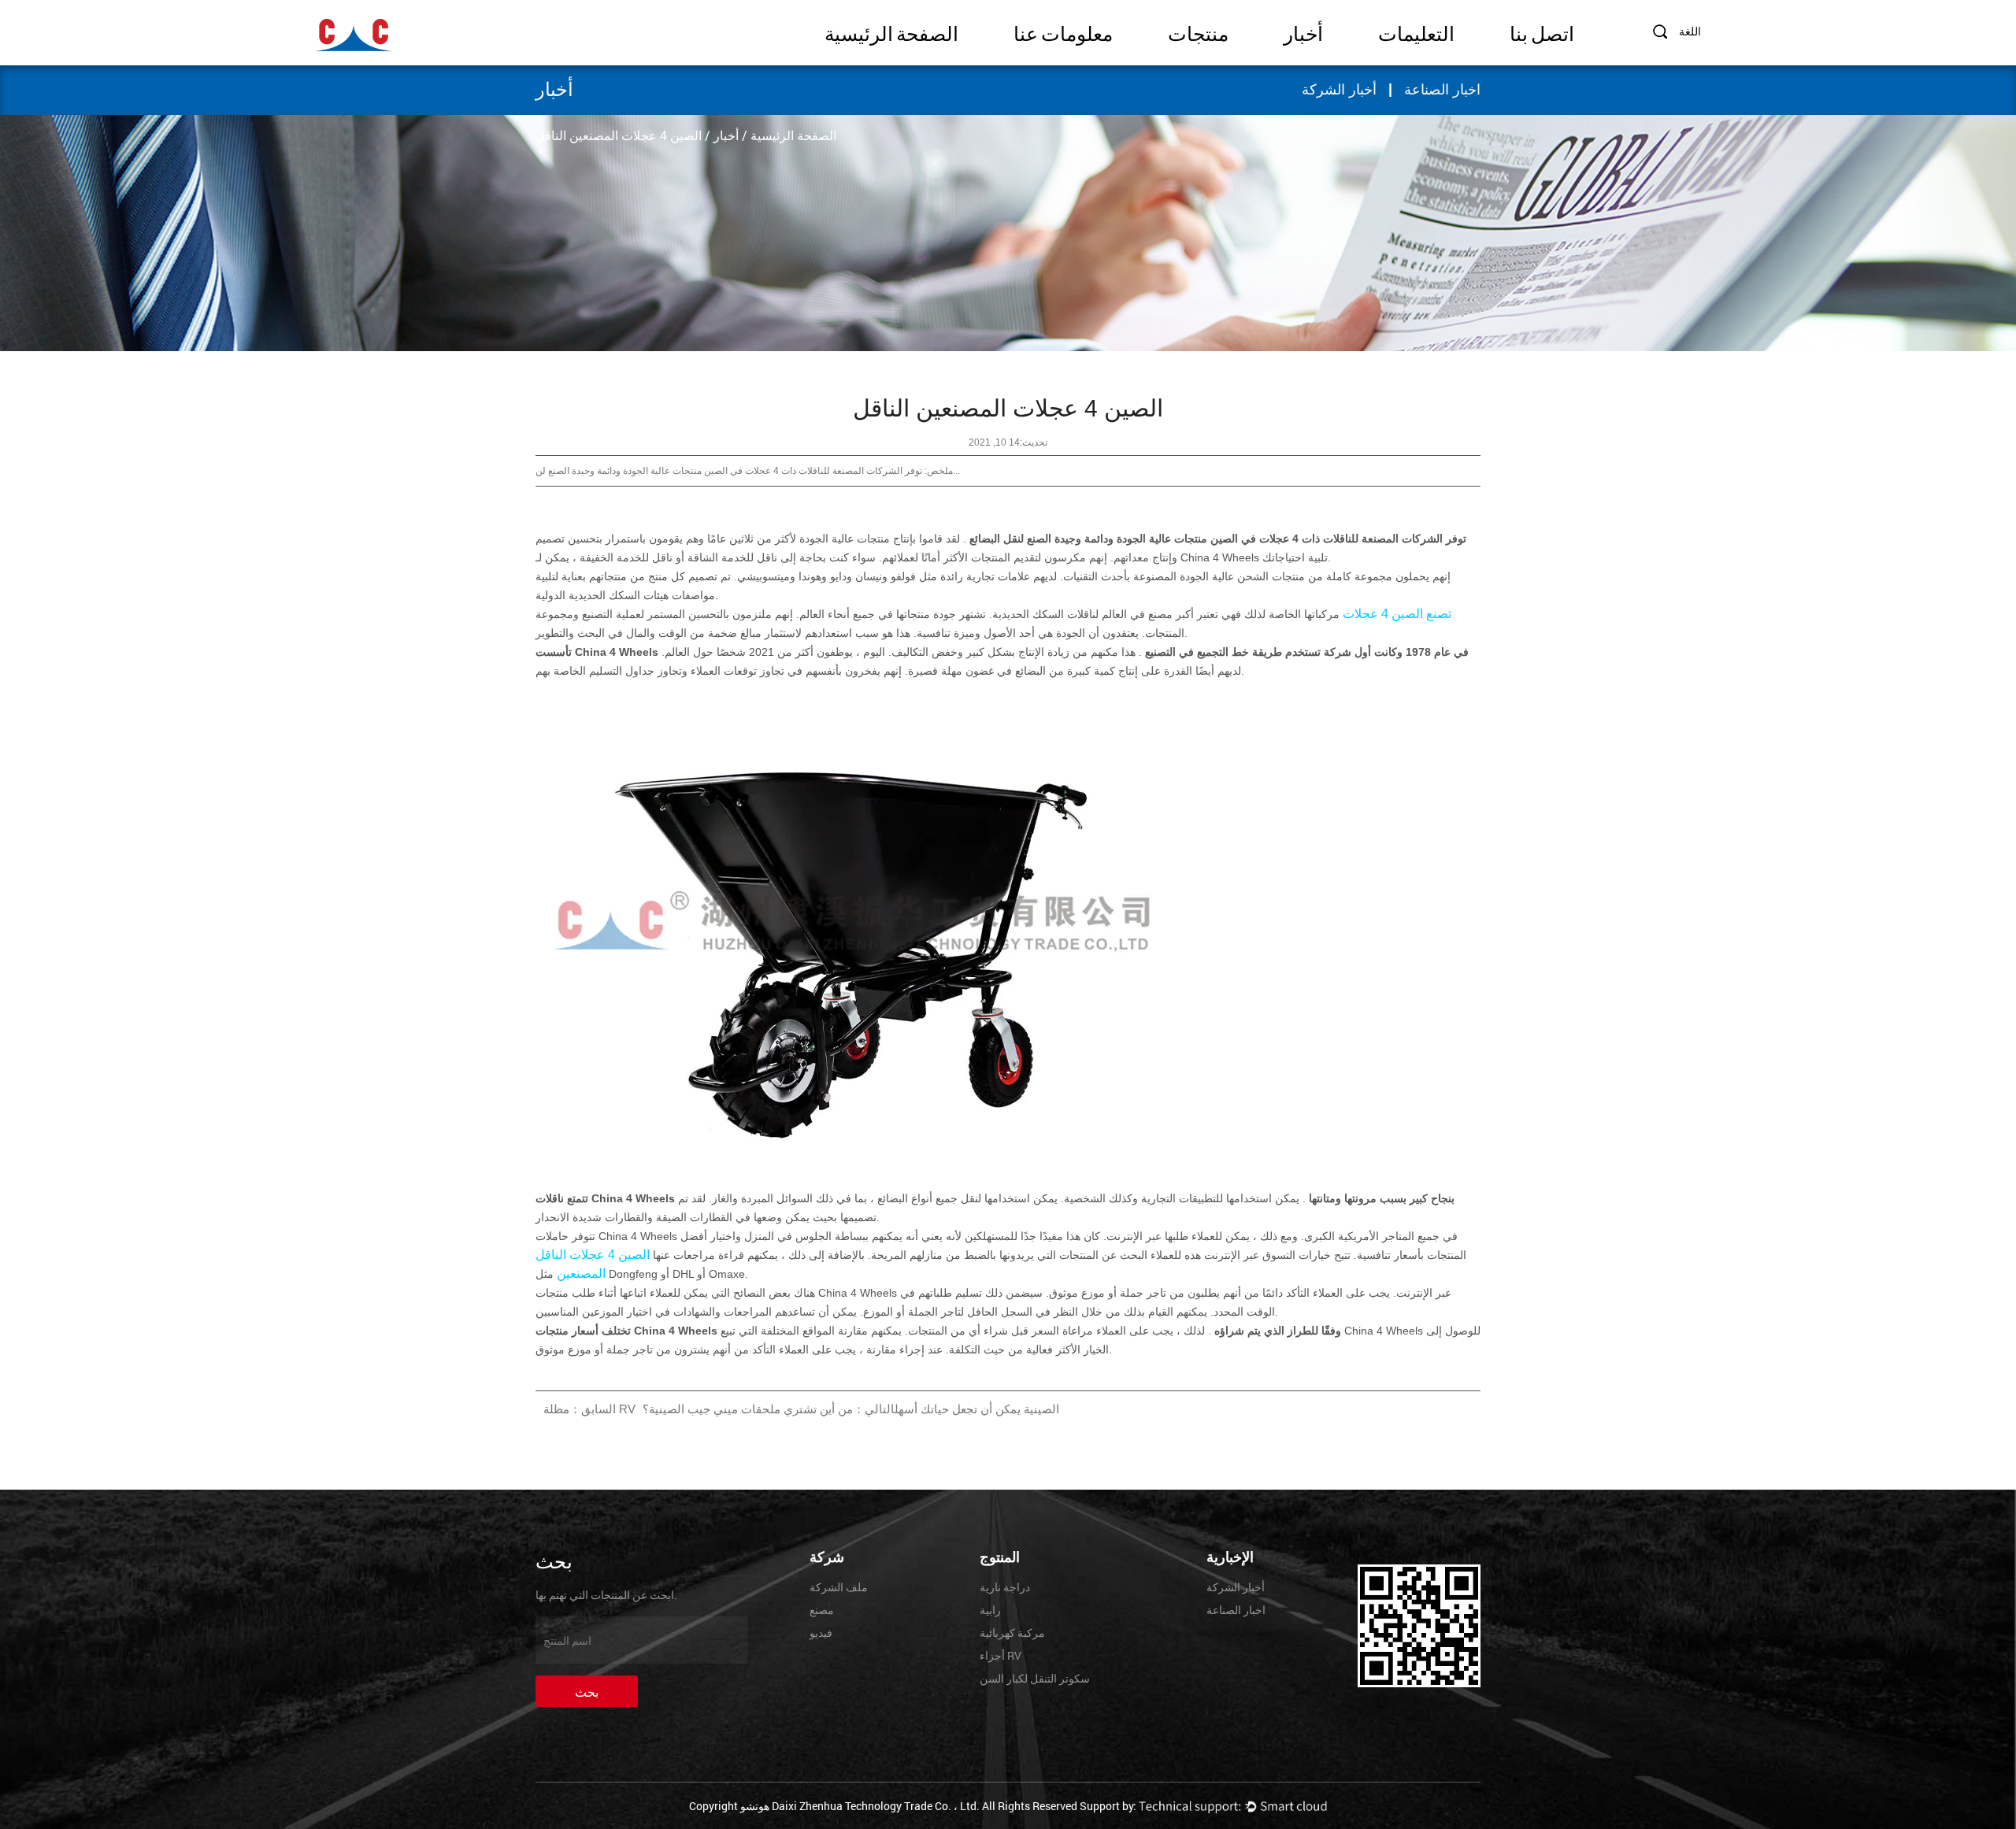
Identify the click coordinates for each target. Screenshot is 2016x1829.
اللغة (1690, 31)
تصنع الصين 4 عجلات (1395, 614)
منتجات (1198, 34)
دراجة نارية (1005, 1587)
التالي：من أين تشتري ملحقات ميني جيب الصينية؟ (769, 1409)
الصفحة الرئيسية (891, 34)
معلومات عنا (1063, 34)
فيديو (821, 1633)
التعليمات (1416, 34)
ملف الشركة (839, 1587)
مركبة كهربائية (1012, 1633)
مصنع (822, 1610)
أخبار (1303, 34)
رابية (990, 1610)
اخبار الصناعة (1442, 90)
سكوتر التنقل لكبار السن (1035, 1678)
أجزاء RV (1001, 1655)
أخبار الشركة (1339, 90)
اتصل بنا (1542, 34)
